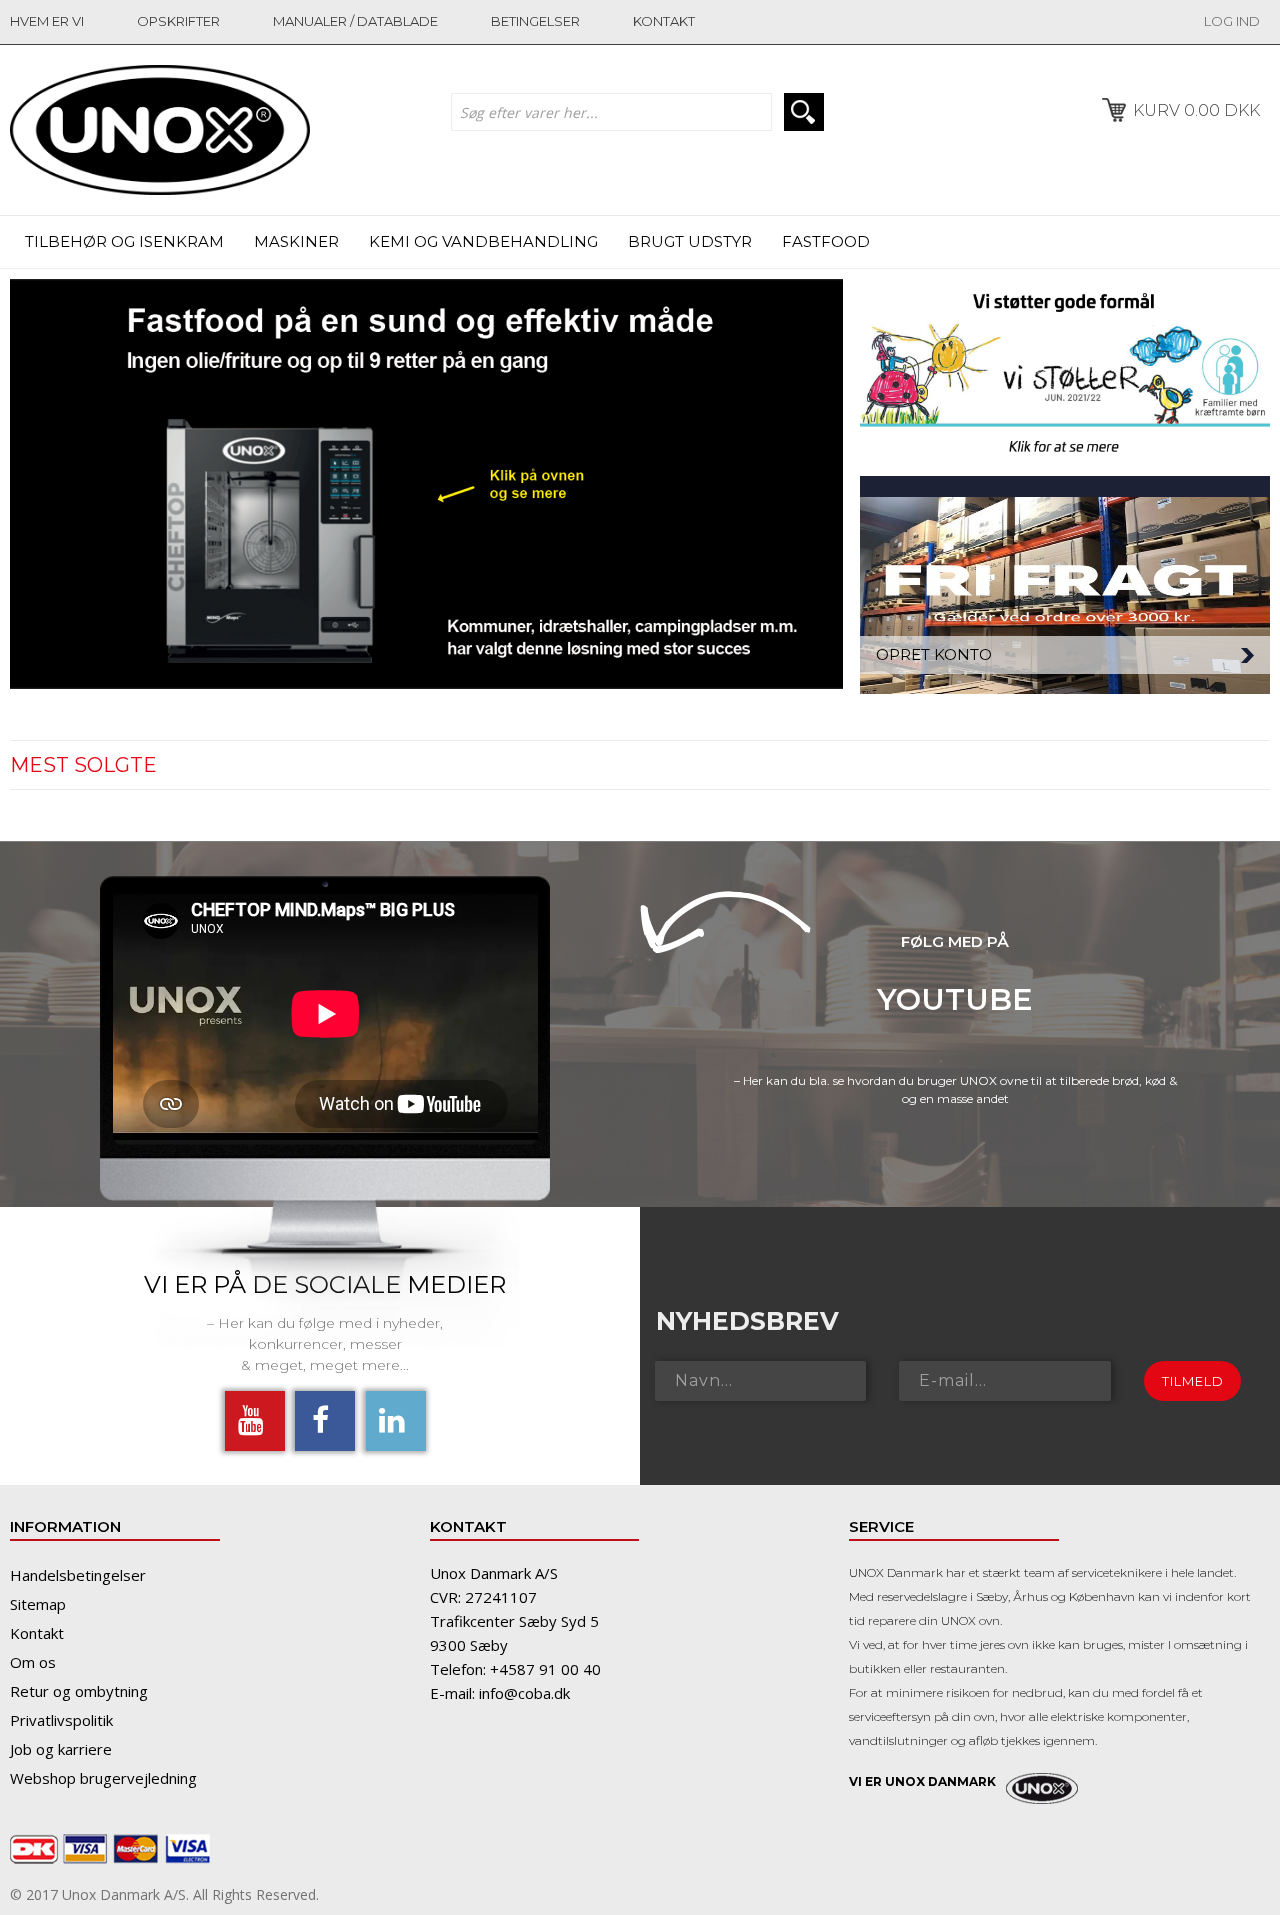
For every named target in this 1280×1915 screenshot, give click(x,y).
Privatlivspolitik (61, 1720)
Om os (33, 1662)
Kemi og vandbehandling (483, 241)
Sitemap (38, 1604)
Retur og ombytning (79, 1691)
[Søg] (804, 112)
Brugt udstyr (690, 241)
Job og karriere (61, 1749)
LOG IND (1232, 21)
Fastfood (826, 241)
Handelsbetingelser (78, 1575)
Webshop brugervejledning (103, 1778)
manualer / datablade (355, 21)
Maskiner (296, 241)
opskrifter (178, 21)
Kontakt (37, 1633)
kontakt (664, 21)
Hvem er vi (47, 21)
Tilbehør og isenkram (124, 241)
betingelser (535, 21)
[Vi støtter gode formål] (1065, 377)
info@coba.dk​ (524, 1693)
